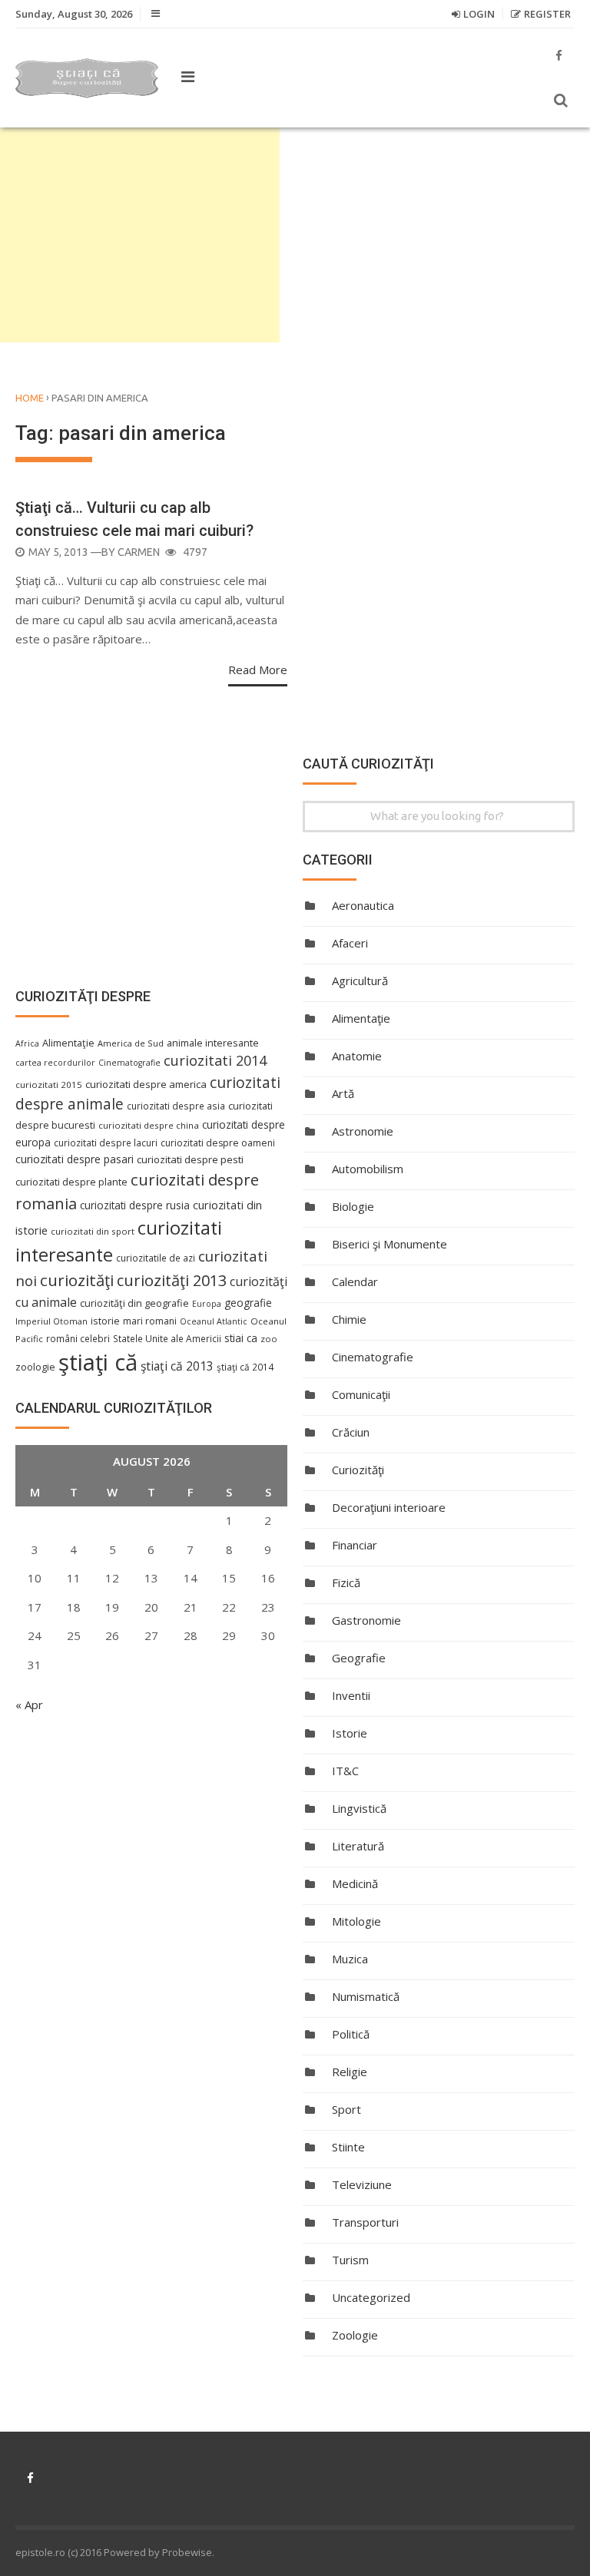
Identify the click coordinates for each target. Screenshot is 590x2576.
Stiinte (348, 2147)
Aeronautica (363, 905)
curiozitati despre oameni (218, 1143)
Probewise (187, 2552)
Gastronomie (366, 1620)
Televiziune (362, 2184)
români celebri (78, 1338)
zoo (269, 1339)
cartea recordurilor (55, 1063)
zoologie (35, 1367)
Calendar (355, 1281)
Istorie (350, 1733)
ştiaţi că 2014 (245, 1367)
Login (479, 14)
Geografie (359, 1658)
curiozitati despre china (149, 1125)
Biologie (353, 1206)
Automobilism (368, 1169)
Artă (343, 1093)
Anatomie (357, 1056)
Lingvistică (359, 1808)
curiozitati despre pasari (75, 1159)
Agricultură (360, 980)
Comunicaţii (361, 1394)
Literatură (358, 1846)
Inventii (351, 1695)
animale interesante (213, 1043)
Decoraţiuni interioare (389, 1507)
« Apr (29, 1705)
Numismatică (366, 1996)
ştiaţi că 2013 (177, 1366)
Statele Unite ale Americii (167, 1338)
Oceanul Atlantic (214, 1321)
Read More (258, 670)
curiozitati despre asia (176, 1106)
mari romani (150, 1321)
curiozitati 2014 (215, 1060)
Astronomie (363, 1131)
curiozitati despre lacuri (106, 1143)
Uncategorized (371, 2297)
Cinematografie (373, 1357)
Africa (27, 1043)
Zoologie (355, 2335)
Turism (350, 2260)
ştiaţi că (98, 1362)
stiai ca (241, 1338)
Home (30, 398)
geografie (248, 1303)
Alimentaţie (361, 1018)
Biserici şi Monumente (389, 1244)
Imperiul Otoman (51, 1321)
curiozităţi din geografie (134, 1303)
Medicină (355, 1883)
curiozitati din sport (93, 1231)
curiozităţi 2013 (172, 1280)
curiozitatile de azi (156, 1258)
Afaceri (350, 943)
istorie (105, 1321)
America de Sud (131, 1043)
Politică (351, 2034)
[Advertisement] (140, 235)
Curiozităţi (358, 1470)
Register (547, 14)
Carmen (139, 552)
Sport (346, 2109)
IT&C (345, 1771)
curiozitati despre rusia (135, 1205)
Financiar (355, 1545)
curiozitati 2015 (49, 1085)
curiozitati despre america (146, 1084)
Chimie (349, 1319)
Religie (350, 2072)
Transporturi (365, 2222)
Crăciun (351, 1432)
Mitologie (356, 1921)
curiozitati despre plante (71, 1182)
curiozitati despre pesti (190, 1159)
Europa (207, 1304)
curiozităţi (77, 1280)
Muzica (350, 1959)
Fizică (346, 1582)
